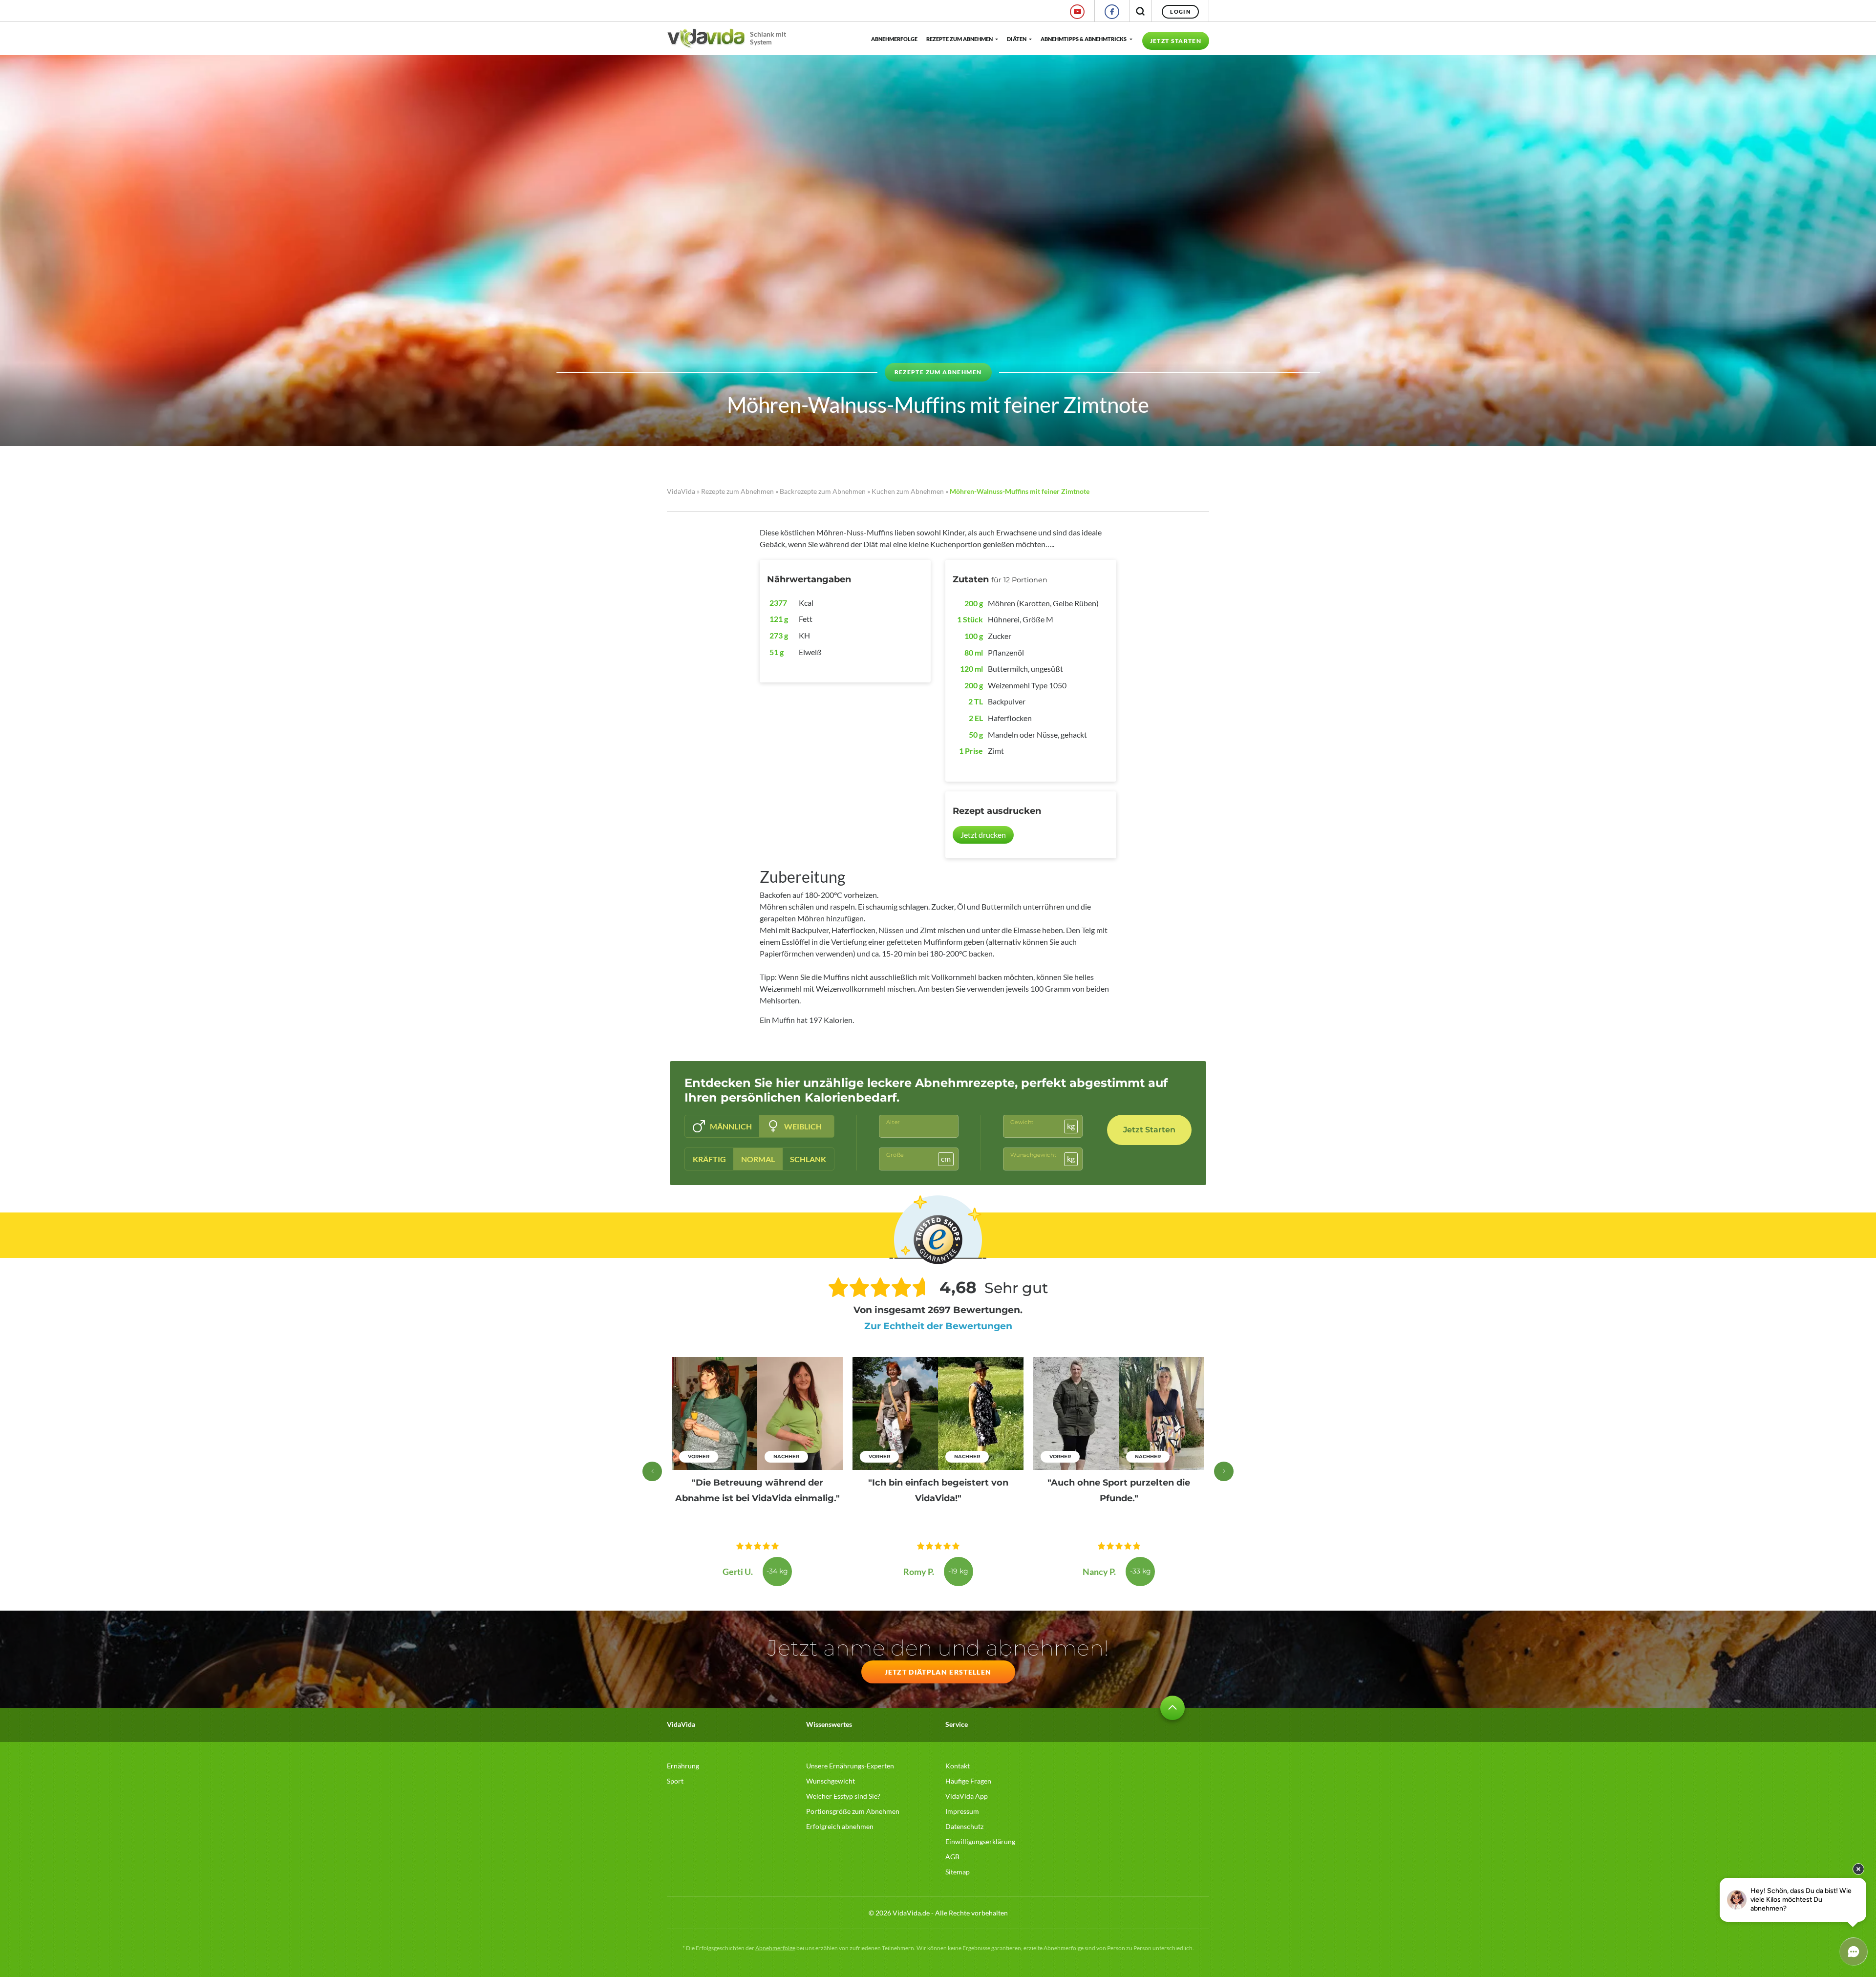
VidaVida (681, 491)
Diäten (1017, 39)
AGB (952, 1857)
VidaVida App (967, 1796)
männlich (731, 1126)
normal (758, 1159)
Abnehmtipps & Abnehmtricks (1084, 39)
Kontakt (958, 1766)
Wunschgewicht (831, 1781)
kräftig (709, 1159)
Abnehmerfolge (894, 39)
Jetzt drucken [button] (983, 835)
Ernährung (683, 1766)
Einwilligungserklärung (980, 1841)
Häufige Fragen (968, 1781)
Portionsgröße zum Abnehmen (853, 1811)
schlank (808, 1159)
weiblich (803, 1126)
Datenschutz (964, 1826)
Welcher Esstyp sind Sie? (843, 1796)
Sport (675, 1781)
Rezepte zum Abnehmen (959, 39)
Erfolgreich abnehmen (840, 1826)
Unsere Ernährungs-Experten (850, 1766)
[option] (757, 1472)
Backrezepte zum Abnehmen (823, 491)
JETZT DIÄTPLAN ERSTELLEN (938, 1672)
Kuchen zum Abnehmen (908, 491)
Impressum (962, 1811)
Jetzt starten (1176, 41)
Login (1180, 11)
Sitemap (958, 1872)
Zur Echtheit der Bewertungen (938, 1326)
